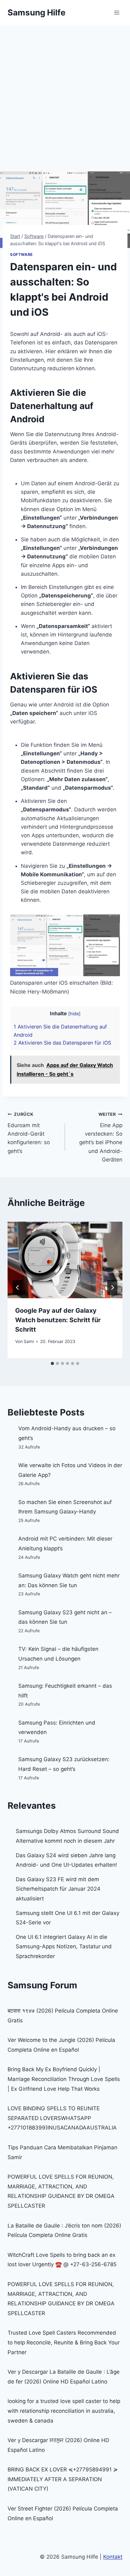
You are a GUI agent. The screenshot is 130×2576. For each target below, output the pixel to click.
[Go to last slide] (18, 1288)
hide (74, 1014)
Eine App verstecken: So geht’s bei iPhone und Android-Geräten (101, 1137)
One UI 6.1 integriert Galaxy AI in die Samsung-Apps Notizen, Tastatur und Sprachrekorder (64, 1947)
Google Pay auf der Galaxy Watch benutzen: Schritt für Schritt (58, 1320)
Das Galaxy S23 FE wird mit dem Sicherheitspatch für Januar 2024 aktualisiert (58, 1889)
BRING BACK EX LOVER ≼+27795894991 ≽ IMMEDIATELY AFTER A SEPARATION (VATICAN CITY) (63, 2479)
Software (21, 254)
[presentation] (65, 1260)
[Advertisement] (65, 93)
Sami (29, 1341)
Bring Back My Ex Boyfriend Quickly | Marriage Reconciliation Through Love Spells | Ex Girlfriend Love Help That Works (64, 2079)
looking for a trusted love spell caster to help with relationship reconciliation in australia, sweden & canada (64, 2411)
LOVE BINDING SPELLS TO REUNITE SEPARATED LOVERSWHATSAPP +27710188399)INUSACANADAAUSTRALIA (62, 2118)
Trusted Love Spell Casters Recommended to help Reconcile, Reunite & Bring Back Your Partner (64, 2342)
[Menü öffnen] (117, 12)
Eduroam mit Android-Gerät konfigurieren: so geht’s (29, 1133)
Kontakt (113, 2557)
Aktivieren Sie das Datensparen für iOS (62, 1043)
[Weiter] (112, 1288)
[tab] (52, 1363)
